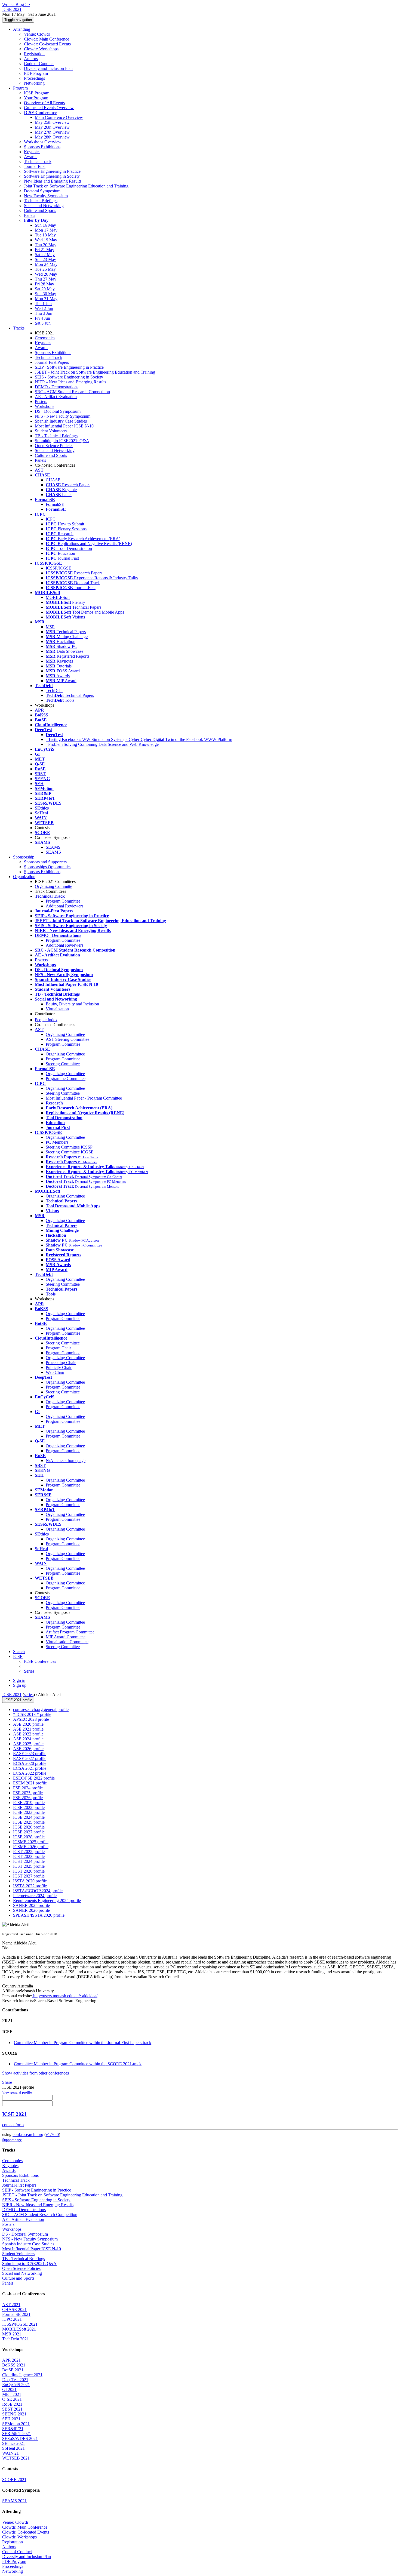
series (29, 1695)
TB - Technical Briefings (56, 436)
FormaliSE (55, 504)
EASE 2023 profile (30, 1754)
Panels (30, 215)
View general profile (17, 2092)
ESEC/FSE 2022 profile (34, 1778)
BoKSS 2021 (14, 2365)
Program (20, 88)
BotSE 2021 (13, 2370)
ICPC (51, 519)
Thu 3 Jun (44, 313)
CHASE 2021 (14, 2309)
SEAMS (53, 847)
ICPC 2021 (12, 2319)
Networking (34, 83)
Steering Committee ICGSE (70, 1152)
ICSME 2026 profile (31, 1847)
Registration (34, 54)
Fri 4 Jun (42, 318)
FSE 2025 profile (28, 1793)
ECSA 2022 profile (30, 1773)
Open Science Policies (54, 446)
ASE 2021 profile (28, 1729)
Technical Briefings (41, 201)
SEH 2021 (11, 2419)
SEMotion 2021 (16, 2424)
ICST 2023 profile (29, 1856)
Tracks (19, 328)
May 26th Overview (52, 127)
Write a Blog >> (16, 4)
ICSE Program (37, 93)
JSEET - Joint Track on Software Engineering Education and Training (95, 372)
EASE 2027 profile (30, 1758)
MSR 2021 (12, 2334)
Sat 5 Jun (43, 323)
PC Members (57, 1142)
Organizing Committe (53, 886)
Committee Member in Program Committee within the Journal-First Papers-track (83, 2043)
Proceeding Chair (61, 1363)
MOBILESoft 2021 (19, 2329)
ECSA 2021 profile (30, 1768)
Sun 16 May (45, 225)
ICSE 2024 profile (29, 1817)
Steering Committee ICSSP (69, 1147)
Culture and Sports (40, 210)
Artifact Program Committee (70, 1632)
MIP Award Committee (66, 1637)
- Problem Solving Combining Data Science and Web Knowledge (102, 744)
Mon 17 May (46, 230)
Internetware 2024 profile (35, 1896)
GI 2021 (9, 2389)
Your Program (36, 98)
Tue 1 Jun (43, 304)
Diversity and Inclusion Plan (48, 68)
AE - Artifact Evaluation (56, 397)
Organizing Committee (65, 1034)
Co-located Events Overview (49, 108)
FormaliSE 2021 (16, 2314)
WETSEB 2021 (16, 2458)
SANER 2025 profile (31, 1905)
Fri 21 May (44, 250)
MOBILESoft (58, 597)
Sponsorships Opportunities (48, 867)
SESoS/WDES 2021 (20, 2438)
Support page (12, 2140)
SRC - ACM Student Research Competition (72, 392)
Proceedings (34, 78)
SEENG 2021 (14, 2414)
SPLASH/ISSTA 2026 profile (39, 1915)
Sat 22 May (45, 255)
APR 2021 (11, 2360)
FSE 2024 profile (28, 1788)
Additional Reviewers (64, 906)
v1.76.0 (52, 2135)
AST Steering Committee (67, 1039)
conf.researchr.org (28, 2135)
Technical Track (38, 161)
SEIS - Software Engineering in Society (69, 377)
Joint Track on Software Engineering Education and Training (76, 186)
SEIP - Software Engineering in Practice (69, 367)
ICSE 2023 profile (29, 1812)
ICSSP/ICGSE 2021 (20, 2324)
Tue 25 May (45, 269)
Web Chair (55, 1372)
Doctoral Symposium (42, 191)
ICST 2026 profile (29, 1871)
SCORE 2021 (14, 2480)
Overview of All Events (44, 103)
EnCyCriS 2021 (16, 2385)
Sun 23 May (45, 259)
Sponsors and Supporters (45, 862)
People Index (46, 1020)
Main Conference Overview (59, 117)
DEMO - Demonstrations (57, 387)
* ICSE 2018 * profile (32, 1714)
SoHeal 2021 (13, 2448)
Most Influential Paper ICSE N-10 (64, 426)
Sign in (19, 1680)
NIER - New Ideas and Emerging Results (70, 382)
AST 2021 (11, 2305)
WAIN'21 (10, 2453)
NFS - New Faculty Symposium (63, 416)
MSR (50, 627)
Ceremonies (45, 338)
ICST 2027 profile (29, 1876)
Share (7, 2082)
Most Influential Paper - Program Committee (84, 1098)
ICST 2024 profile (29, 1861)
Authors (31, 59)
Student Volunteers (51, 431)
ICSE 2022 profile (29, 1807)
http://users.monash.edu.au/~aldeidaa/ (65, 1996)
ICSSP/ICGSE (59, 568)
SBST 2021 (12, 2409)
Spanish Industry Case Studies (61, 421)
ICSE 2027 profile (29, 1832)
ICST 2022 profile (29, 1852)
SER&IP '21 (13, 2429)
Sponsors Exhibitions (42, 147)
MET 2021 (12, 2394)
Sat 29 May (45, 289)
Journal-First (35, 166)
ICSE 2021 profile (18, 1700)
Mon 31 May (46, 299)
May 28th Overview (52, 137)
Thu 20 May (46, 245)
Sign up (20, 1685)
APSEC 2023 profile (31, 1719)
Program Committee (63, 901)
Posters (41, 401)
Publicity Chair (59, 1367)
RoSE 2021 (12, 2404)
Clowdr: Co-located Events (47, 44)
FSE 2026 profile (28, 1798)
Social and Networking (44, 206)
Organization (24, 877)
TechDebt (54, 690)
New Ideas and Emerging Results (53, 181)
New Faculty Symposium (46, 196)
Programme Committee (66, 1078)
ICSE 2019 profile (29, 1803)
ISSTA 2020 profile (30, 1881)
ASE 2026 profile (28, 1749)
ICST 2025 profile (29, 1866)
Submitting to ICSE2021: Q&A (62, 441)
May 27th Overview (52, 132)
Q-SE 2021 (12, 2399)
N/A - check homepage (66, 1461)
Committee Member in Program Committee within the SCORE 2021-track (78, 2064)
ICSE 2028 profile (29, 1837)
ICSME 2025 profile (31, 1842)
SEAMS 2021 (14, 2501)
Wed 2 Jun (44, 308)
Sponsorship (24, 857)
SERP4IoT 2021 (17, 2434)
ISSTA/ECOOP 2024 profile (38, 1891)
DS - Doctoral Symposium (58, 411)
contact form (13, 2125)
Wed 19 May (46, 240)
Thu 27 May (46, 279)
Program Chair (58, 1348)
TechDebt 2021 (16, 2339)
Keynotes (32, 152)
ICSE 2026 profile (29, 1827)
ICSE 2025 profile (29, 1822)
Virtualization (57, 1009)
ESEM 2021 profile (30, 1783)
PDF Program (36, 73)
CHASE (53, 480)
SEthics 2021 (14, 2443)
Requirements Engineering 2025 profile (47, 1901)
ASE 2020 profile (28, 1724)
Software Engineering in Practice (52, 171)
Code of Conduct (39, 64)
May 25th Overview (52, 122)
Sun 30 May (45, 294)
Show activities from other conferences (36, 2073)
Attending (22, 29)
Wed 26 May (46, 274)
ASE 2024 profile (28, 1739)
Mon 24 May (46, 264)
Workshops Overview (43, 142)
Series (29, 1671)
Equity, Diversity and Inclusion (72, 1004)
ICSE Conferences (40, 1661)
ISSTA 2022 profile (30, 1886)
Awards (31, 157)
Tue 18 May (45, 235)
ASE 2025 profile (28, 1744)
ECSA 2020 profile (30, 1763)
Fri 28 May (44, 284)
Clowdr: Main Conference (47, 39)
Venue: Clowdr (37, 34)
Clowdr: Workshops (41, 49)
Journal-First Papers (52, 362)
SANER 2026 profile (31, 1910)
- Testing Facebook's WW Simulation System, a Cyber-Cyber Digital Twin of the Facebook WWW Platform (139, 739)
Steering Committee (63, 1064)
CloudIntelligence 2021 (22, 2375)
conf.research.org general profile (41, 1709)
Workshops (44, 406)
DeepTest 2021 (15, 2380)
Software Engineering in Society (52, 176)
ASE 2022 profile (28, 1734)
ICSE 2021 (12, 1695)
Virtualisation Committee (67, 1642)
